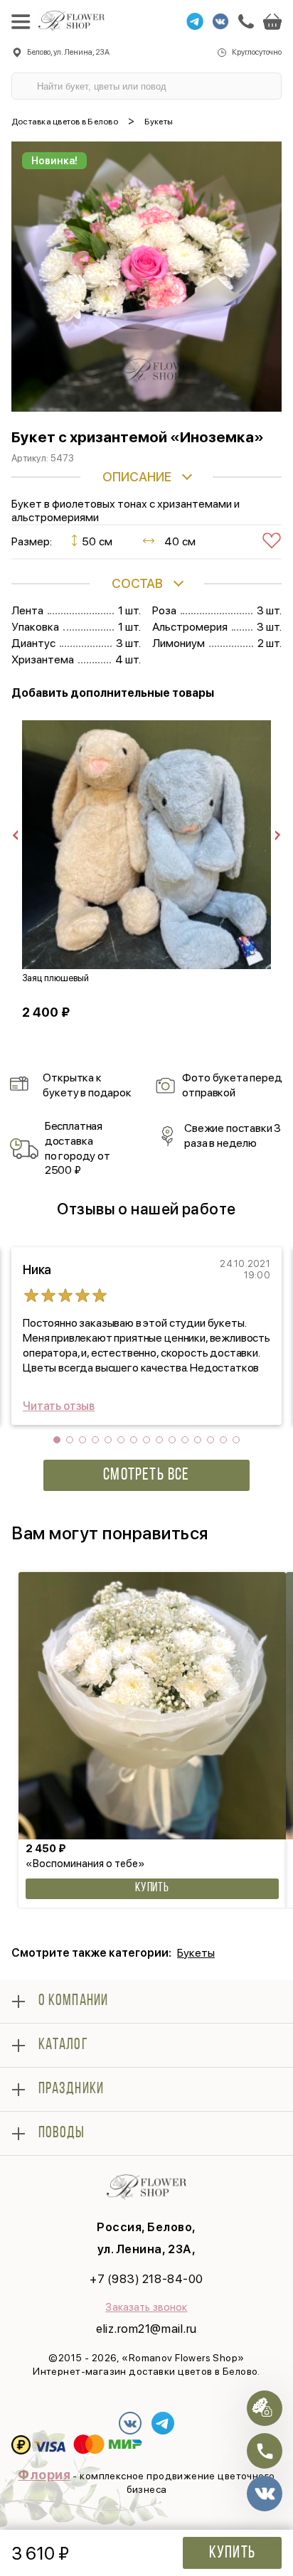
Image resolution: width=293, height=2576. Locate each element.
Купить (232, 2553)
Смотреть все (146, 1475)
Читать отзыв (59, 1406)
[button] (57, 1440)
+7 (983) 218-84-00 (146, 2279)
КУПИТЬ (152, 1888)
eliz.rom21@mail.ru (146, 2329)
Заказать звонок (146, 2307)
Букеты (196, 1953)
